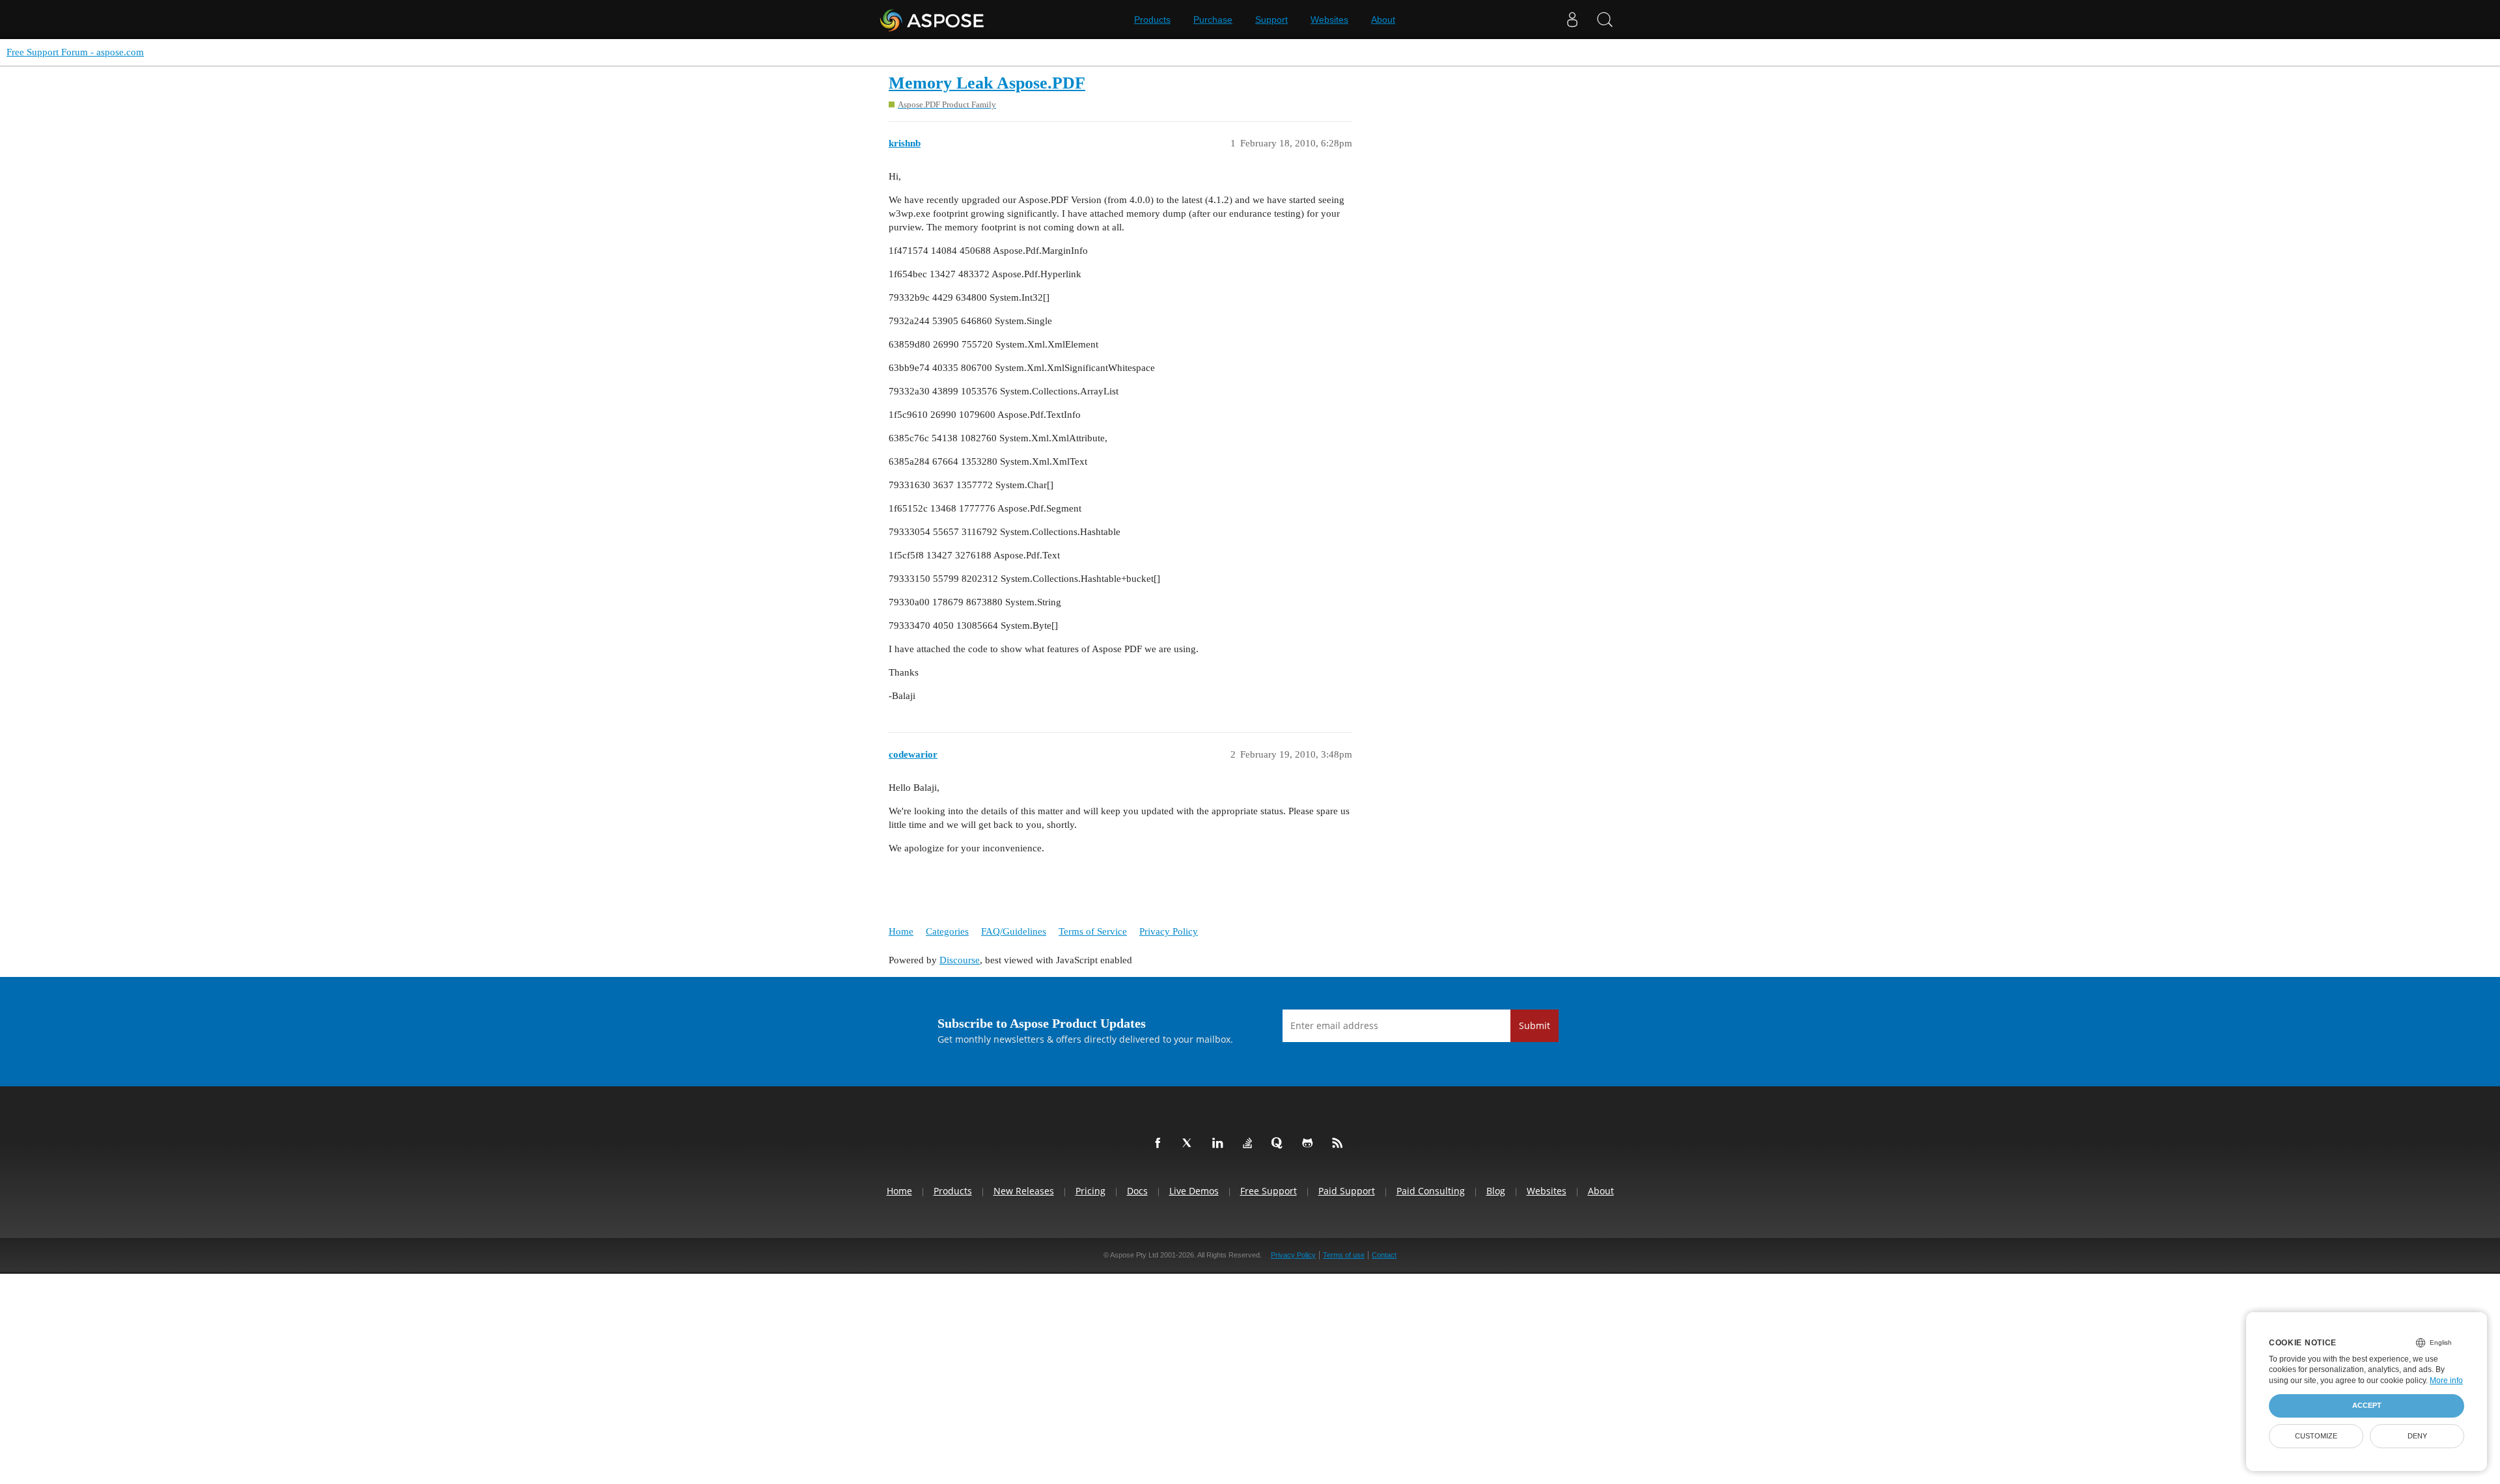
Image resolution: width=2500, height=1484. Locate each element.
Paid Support (1347, 1191)
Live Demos (1194, 1191)
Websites (1329, 20)
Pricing (1090, 1191)
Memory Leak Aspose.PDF (987, 83)
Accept (2367, 1405)
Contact (1384, 1255)
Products (1152, 20)
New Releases (1024, 1191)
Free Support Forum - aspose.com (75, 52)
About (1383, 20)
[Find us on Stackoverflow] (1250, 1144)
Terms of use (1344, 1255)
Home (901, 931)
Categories (947, 931)
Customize (2316, 1436)
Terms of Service (1093, 931)
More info (2446, 1381)
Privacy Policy (1169, 931)
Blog (1496, 1191)
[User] (1572, 20)
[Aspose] (933, 20)
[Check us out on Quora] (1280, 1144)
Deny (2417, 1436)
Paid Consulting (1431, 1191)
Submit (1535, 1025)
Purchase (1213, 20)
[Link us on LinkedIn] (1220, 1144)
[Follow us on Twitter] (1190, 1144)
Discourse (960, 960)
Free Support (1269, 1191)
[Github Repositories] (1310, 1144)
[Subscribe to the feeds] (1340, 1144)
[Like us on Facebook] (1160, 1144)
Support (1271, 20)
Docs (1137, 1191)
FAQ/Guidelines (1014, 931)
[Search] (1605, 20)
